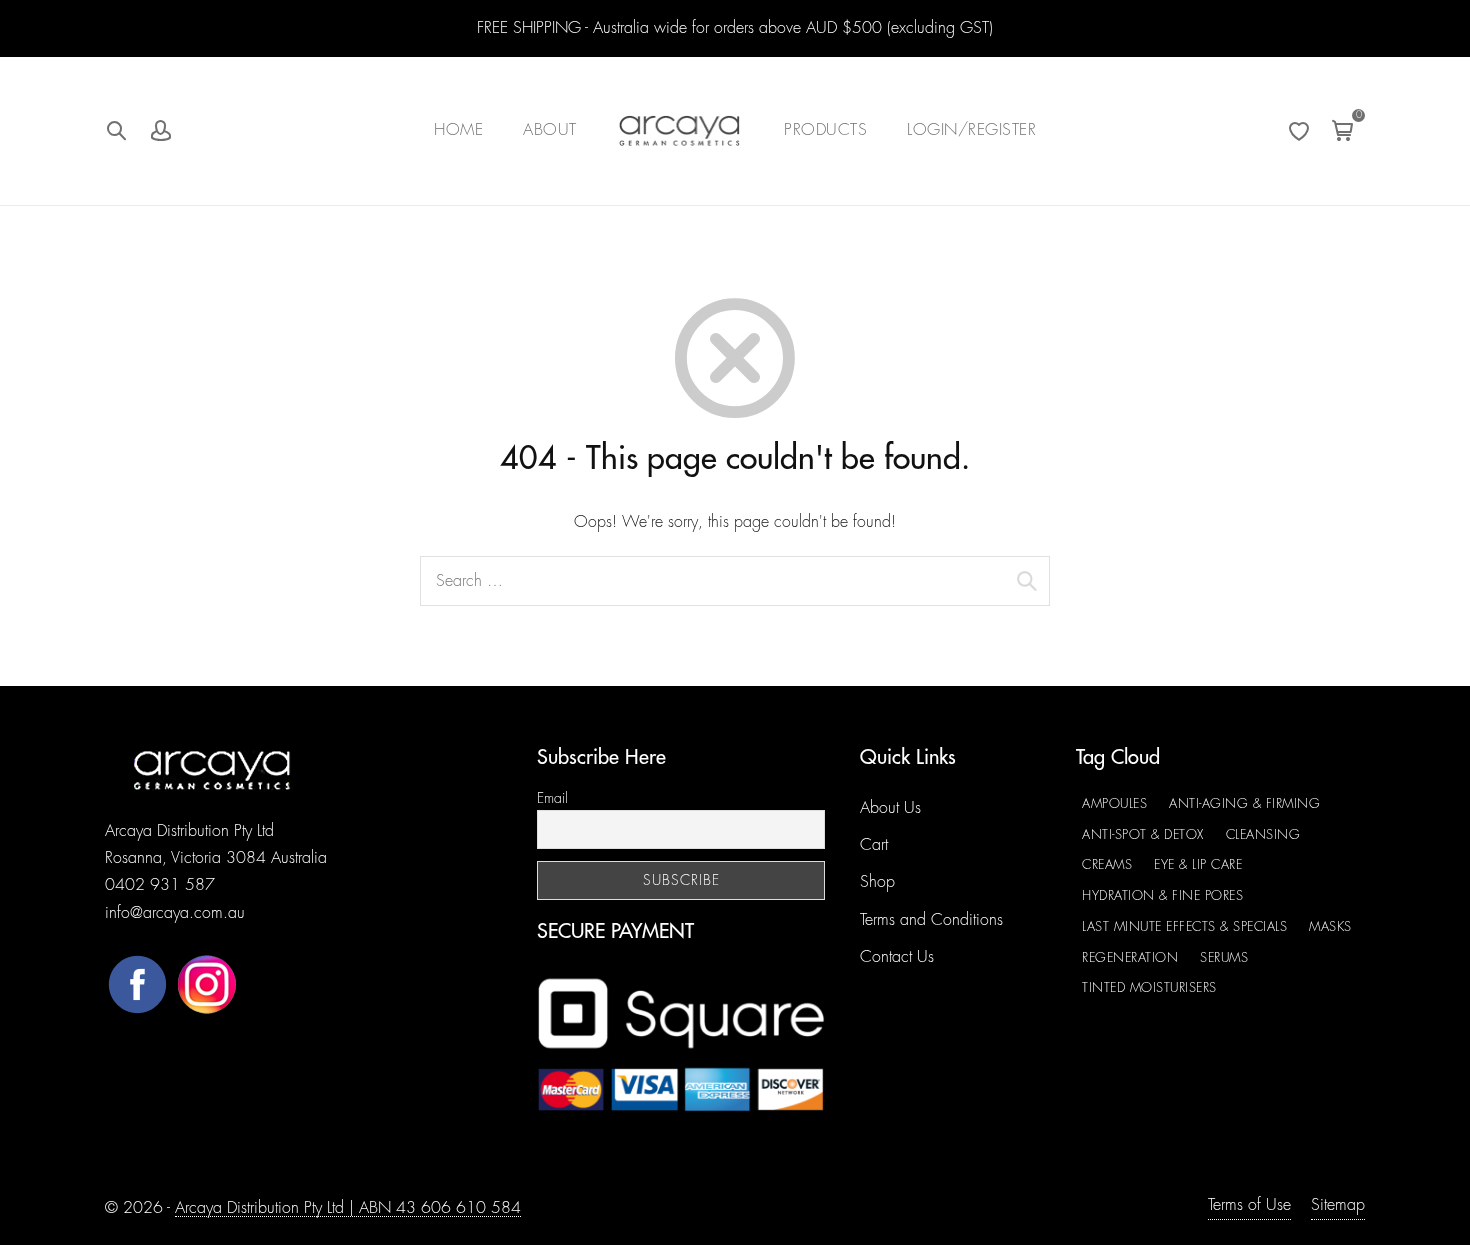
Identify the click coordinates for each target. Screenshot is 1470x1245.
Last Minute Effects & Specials (1184, 926)
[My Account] (161, 131)
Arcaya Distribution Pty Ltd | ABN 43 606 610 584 (348, 1208)
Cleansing (1263, 834)
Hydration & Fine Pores (1162, 895)
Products (825, 130)
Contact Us (897, 957)
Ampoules (1114, 803)
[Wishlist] (1299, 131)
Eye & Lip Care (1198, 864)
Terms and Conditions (931, 920)
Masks (1330, 926)
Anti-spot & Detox (1143, 834)
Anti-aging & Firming (1244, 803)
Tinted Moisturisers (1149, 987)
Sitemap (1338, 1205)
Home (458, 130)
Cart (874, 845)
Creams (1107, 864)
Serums (1224, 957)
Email (552, 798)
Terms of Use (1249, 1205)
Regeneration (1130, 957)
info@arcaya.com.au (175, 913)
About (550, 130)
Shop (877, 882)
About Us (890, 808)
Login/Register (971, 130)
